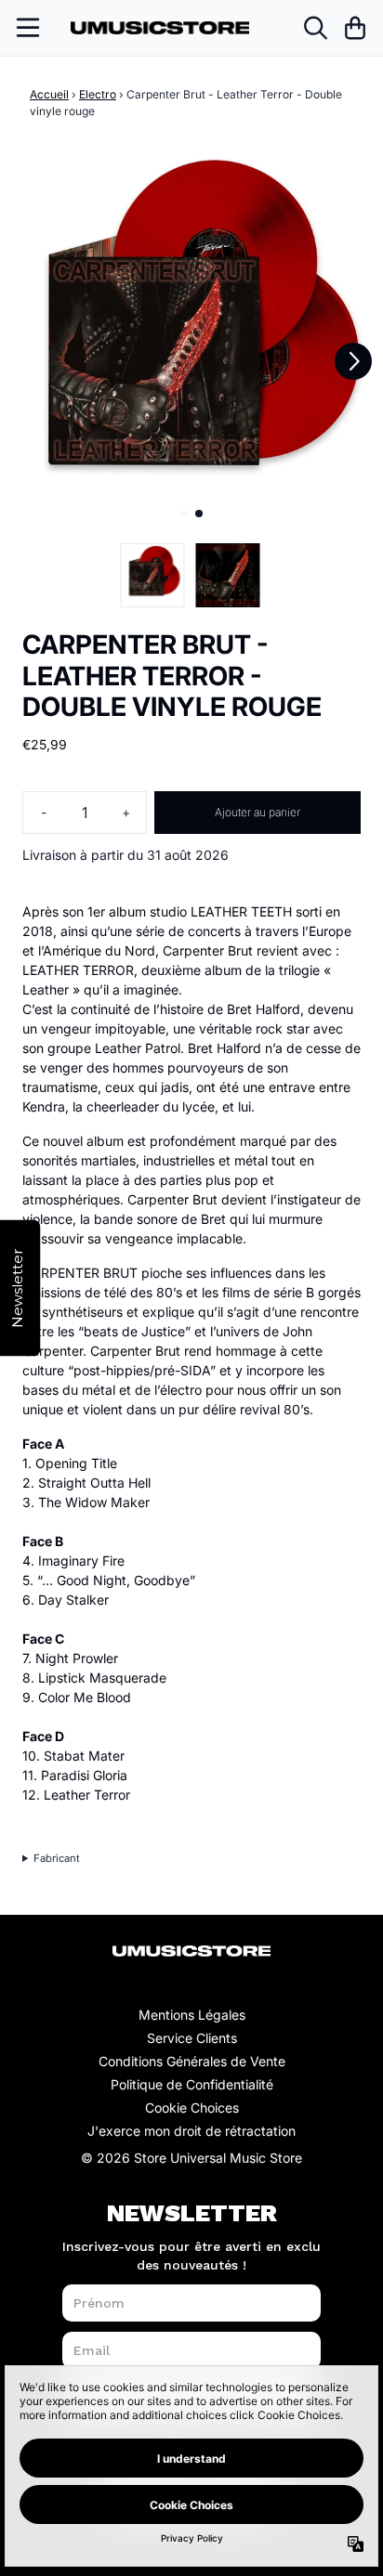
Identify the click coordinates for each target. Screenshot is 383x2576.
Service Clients (192, 2038)
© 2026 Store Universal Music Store (191, 2158)
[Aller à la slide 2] (199, 514)
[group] (153, 575)
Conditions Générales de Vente (192, 2061)
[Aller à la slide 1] (184, 514)
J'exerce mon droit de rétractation (191, 2131)
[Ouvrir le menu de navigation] (28, 28)
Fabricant (57, 1858)
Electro (98, 94)
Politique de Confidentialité (192, 2084)
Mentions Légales (192, 2015)
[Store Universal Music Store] (160, 28)
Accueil (49, 94)
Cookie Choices (192, 2108)
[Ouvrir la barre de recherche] (314, 28)
